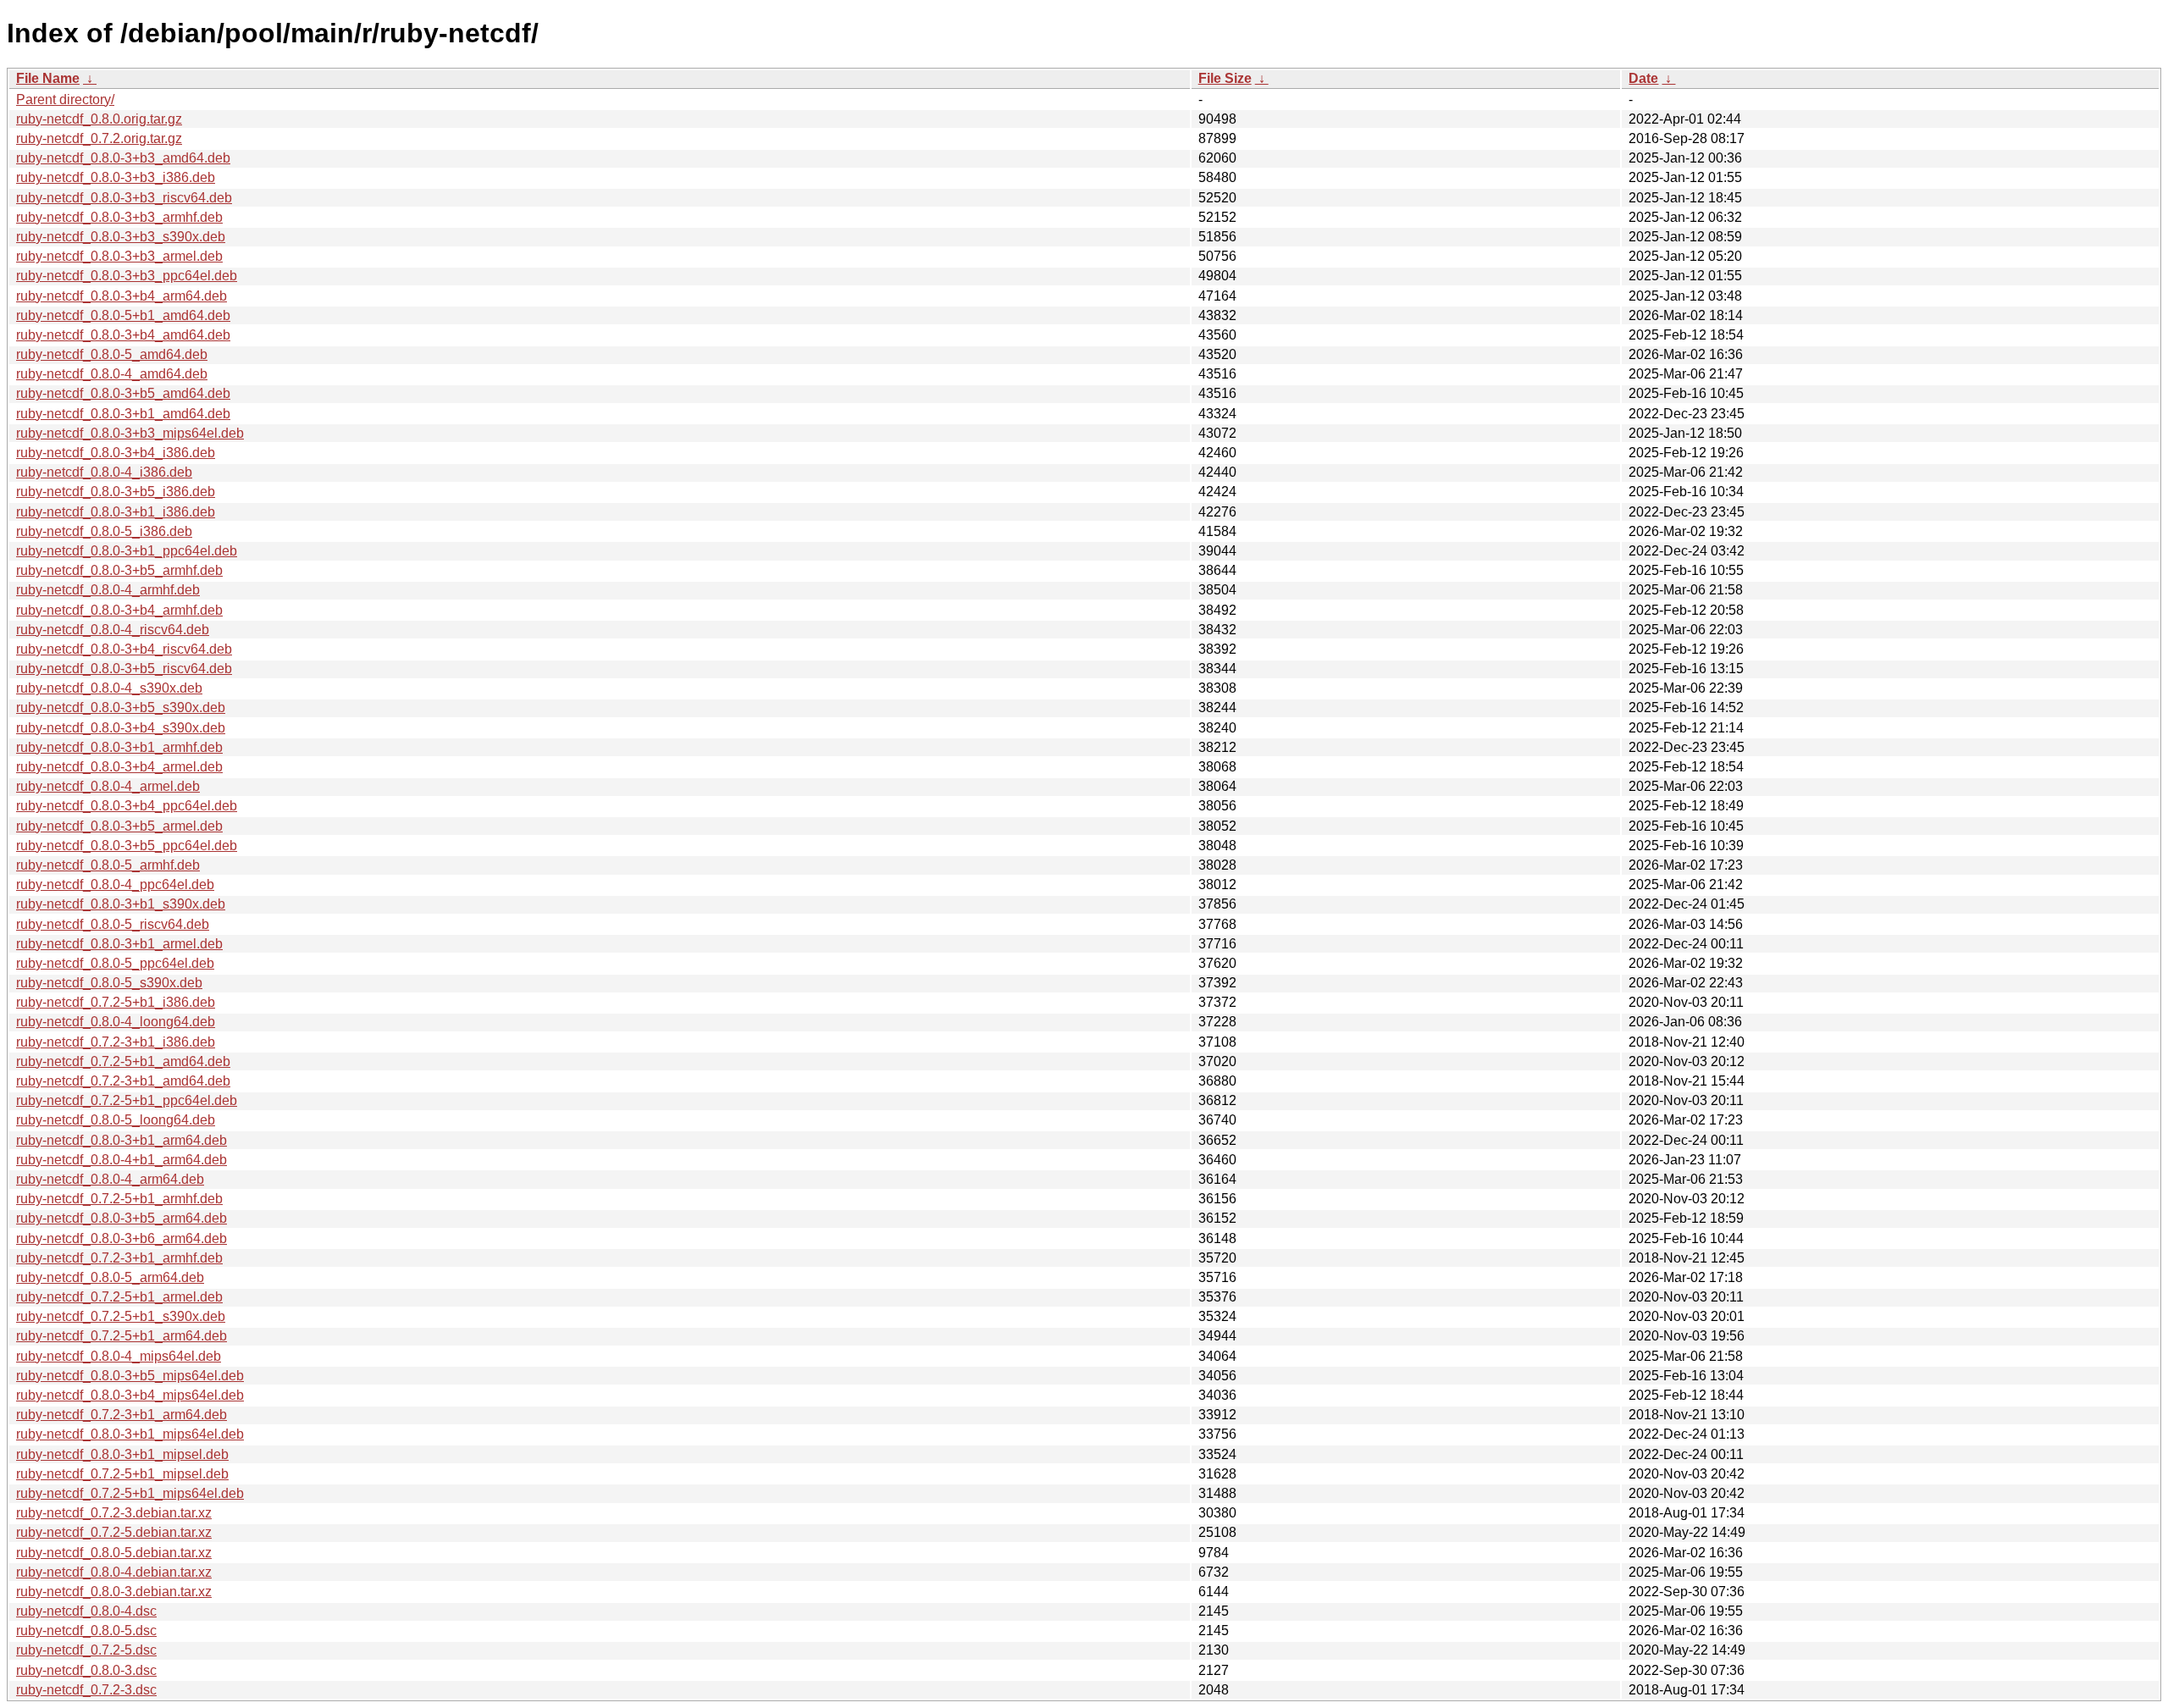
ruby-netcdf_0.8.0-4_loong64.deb (116, 1022)
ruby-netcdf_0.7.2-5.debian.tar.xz (114, 1532)
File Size (1225, 78)
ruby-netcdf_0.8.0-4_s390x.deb (109, 688)
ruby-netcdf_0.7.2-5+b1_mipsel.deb (122, 1474)
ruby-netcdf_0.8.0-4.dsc (86, 1611)
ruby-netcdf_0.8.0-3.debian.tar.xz (114, 1592)
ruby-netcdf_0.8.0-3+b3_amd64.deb (123, 158)
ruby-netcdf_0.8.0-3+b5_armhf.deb (119, 570)
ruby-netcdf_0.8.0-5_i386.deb (104, 531)
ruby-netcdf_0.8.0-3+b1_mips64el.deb (130, 1434)
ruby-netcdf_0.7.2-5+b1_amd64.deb (123, 1061)
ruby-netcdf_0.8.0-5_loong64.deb (116, 1120)
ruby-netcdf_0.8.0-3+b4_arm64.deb (122, 296)
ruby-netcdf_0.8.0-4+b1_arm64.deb (122, 1160)
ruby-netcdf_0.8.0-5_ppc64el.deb (115, 963)
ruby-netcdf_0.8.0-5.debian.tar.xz (114, 1553)
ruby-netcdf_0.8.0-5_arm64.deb (110, 1277)
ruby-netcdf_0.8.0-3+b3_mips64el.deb (130, 433)
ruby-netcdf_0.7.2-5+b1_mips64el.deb (130, 1493)
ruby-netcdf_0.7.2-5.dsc (86, 1650)
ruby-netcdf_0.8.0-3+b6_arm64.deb (122, 1238)
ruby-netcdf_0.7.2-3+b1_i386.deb (116, 1042)
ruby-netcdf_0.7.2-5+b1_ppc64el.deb (127, 1100)
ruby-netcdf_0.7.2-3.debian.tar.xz (114, 1513)
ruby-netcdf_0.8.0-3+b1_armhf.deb (119, 747)
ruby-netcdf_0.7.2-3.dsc (86, 1690)
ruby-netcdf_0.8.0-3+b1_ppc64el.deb (127, 551)
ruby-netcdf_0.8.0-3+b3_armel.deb (119, 256)
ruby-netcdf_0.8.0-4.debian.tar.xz (114, 1572)
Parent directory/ (65, 99)
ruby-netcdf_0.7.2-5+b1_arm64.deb (122, 1336)
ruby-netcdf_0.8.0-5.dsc (86, 1631)
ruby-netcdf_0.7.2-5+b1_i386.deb (116, 1002)
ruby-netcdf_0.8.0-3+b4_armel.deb (119, 767)
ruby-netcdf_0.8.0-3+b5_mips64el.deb (130, 1376)
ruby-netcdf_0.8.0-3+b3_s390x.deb (121, 237)
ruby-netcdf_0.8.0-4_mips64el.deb (119, 1356)
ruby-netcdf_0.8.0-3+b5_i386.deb (116, 492)
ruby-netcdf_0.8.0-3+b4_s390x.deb (121, 728)
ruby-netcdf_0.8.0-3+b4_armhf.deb (119, 610)
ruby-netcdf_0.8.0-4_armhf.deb (108, 590)
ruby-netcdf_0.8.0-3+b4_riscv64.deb (124, 649)
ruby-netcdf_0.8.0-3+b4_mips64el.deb (130, 1395)
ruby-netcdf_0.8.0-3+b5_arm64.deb (122, 1218)
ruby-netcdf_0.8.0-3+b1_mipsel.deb (122, 1454)
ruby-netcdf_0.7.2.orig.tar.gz (99, 138)
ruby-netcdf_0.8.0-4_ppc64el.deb (115, 884)
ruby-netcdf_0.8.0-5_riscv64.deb (113, 924)
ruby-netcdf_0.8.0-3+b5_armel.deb (119, 826)
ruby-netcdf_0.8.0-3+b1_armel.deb (119, 944)
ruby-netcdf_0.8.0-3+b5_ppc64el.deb (127, 846)
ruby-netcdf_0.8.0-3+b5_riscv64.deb (124, 669)
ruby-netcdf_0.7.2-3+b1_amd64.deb (123, 1081)
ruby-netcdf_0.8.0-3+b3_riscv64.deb (124, 198)
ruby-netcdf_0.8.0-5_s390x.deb (109, 983)
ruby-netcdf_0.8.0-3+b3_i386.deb (116, 177)
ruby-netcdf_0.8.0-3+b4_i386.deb (116, 453)
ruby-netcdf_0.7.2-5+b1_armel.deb (119, 1297)
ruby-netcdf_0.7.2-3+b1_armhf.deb (119, 1258)
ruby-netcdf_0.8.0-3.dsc (86, 1670)
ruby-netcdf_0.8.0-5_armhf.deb (108, 865)
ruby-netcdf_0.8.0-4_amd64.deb (112, 374)
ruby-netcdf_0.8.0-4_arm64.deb (110, 1179)
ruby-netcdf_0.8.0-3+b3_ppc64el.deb (127, 276)
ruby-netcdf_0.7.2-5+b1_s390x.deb (121, 1316)
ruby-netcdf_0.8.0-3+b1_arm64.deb (122, 1140)
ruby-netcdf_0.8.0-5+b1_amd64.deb (123, 315)
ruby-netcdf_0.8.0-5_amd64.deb (112, 354)
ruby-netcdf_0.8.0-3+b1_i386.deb (116, 512)
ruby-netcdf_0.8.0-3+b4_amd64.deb (123, 335)
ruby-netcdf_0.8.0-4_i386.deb (104, 472)
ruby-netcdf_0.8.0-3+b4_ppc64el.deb (127, 806)
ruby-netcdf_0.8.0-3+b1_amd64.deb (123, 414)
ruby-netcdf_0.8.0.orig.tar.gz (99, 119)
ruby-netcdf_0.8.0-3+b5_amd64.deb (123, 393)
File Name (48, 78)
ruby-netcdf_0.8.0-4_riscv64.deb (113, 630)
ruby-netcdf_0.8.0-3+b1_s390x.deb (121, 904)
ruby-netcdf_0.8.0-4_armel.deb (108, 786)
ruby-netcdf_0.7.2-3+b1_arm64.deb (122, 1415)
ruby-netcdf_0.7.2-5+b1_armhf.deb (119, 1199)
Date (1643, 78)
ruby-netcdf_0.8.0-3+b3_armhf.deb (119, 217)
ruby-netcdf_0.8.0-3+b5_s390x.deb (121, 708)
